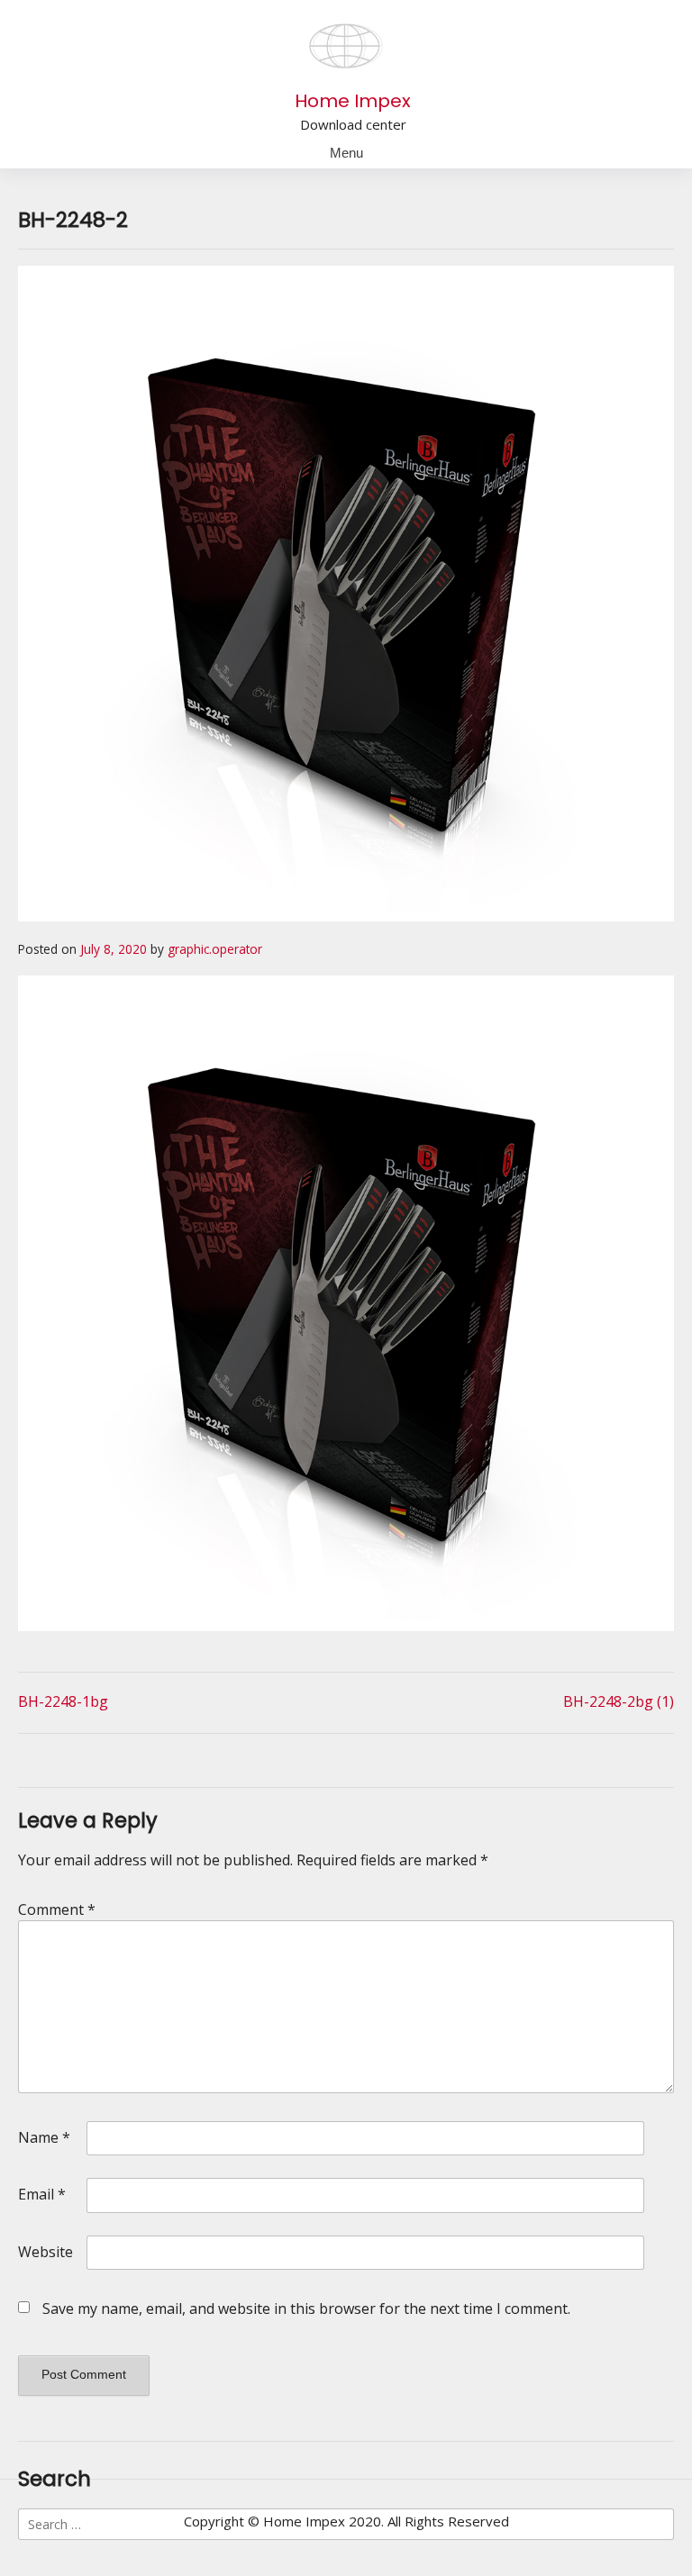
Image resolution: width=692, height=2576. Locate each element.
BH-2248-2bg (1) (619, 1701)
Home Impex (353, 101)
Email (42, 2194)
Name (44, 2137)
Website (46, 2252)
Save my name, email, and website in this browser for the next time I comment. (306, 2308)
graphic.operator (215, 949)
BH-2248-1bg (63, 1701)
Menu (346, 153)
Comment (57, 1909)
